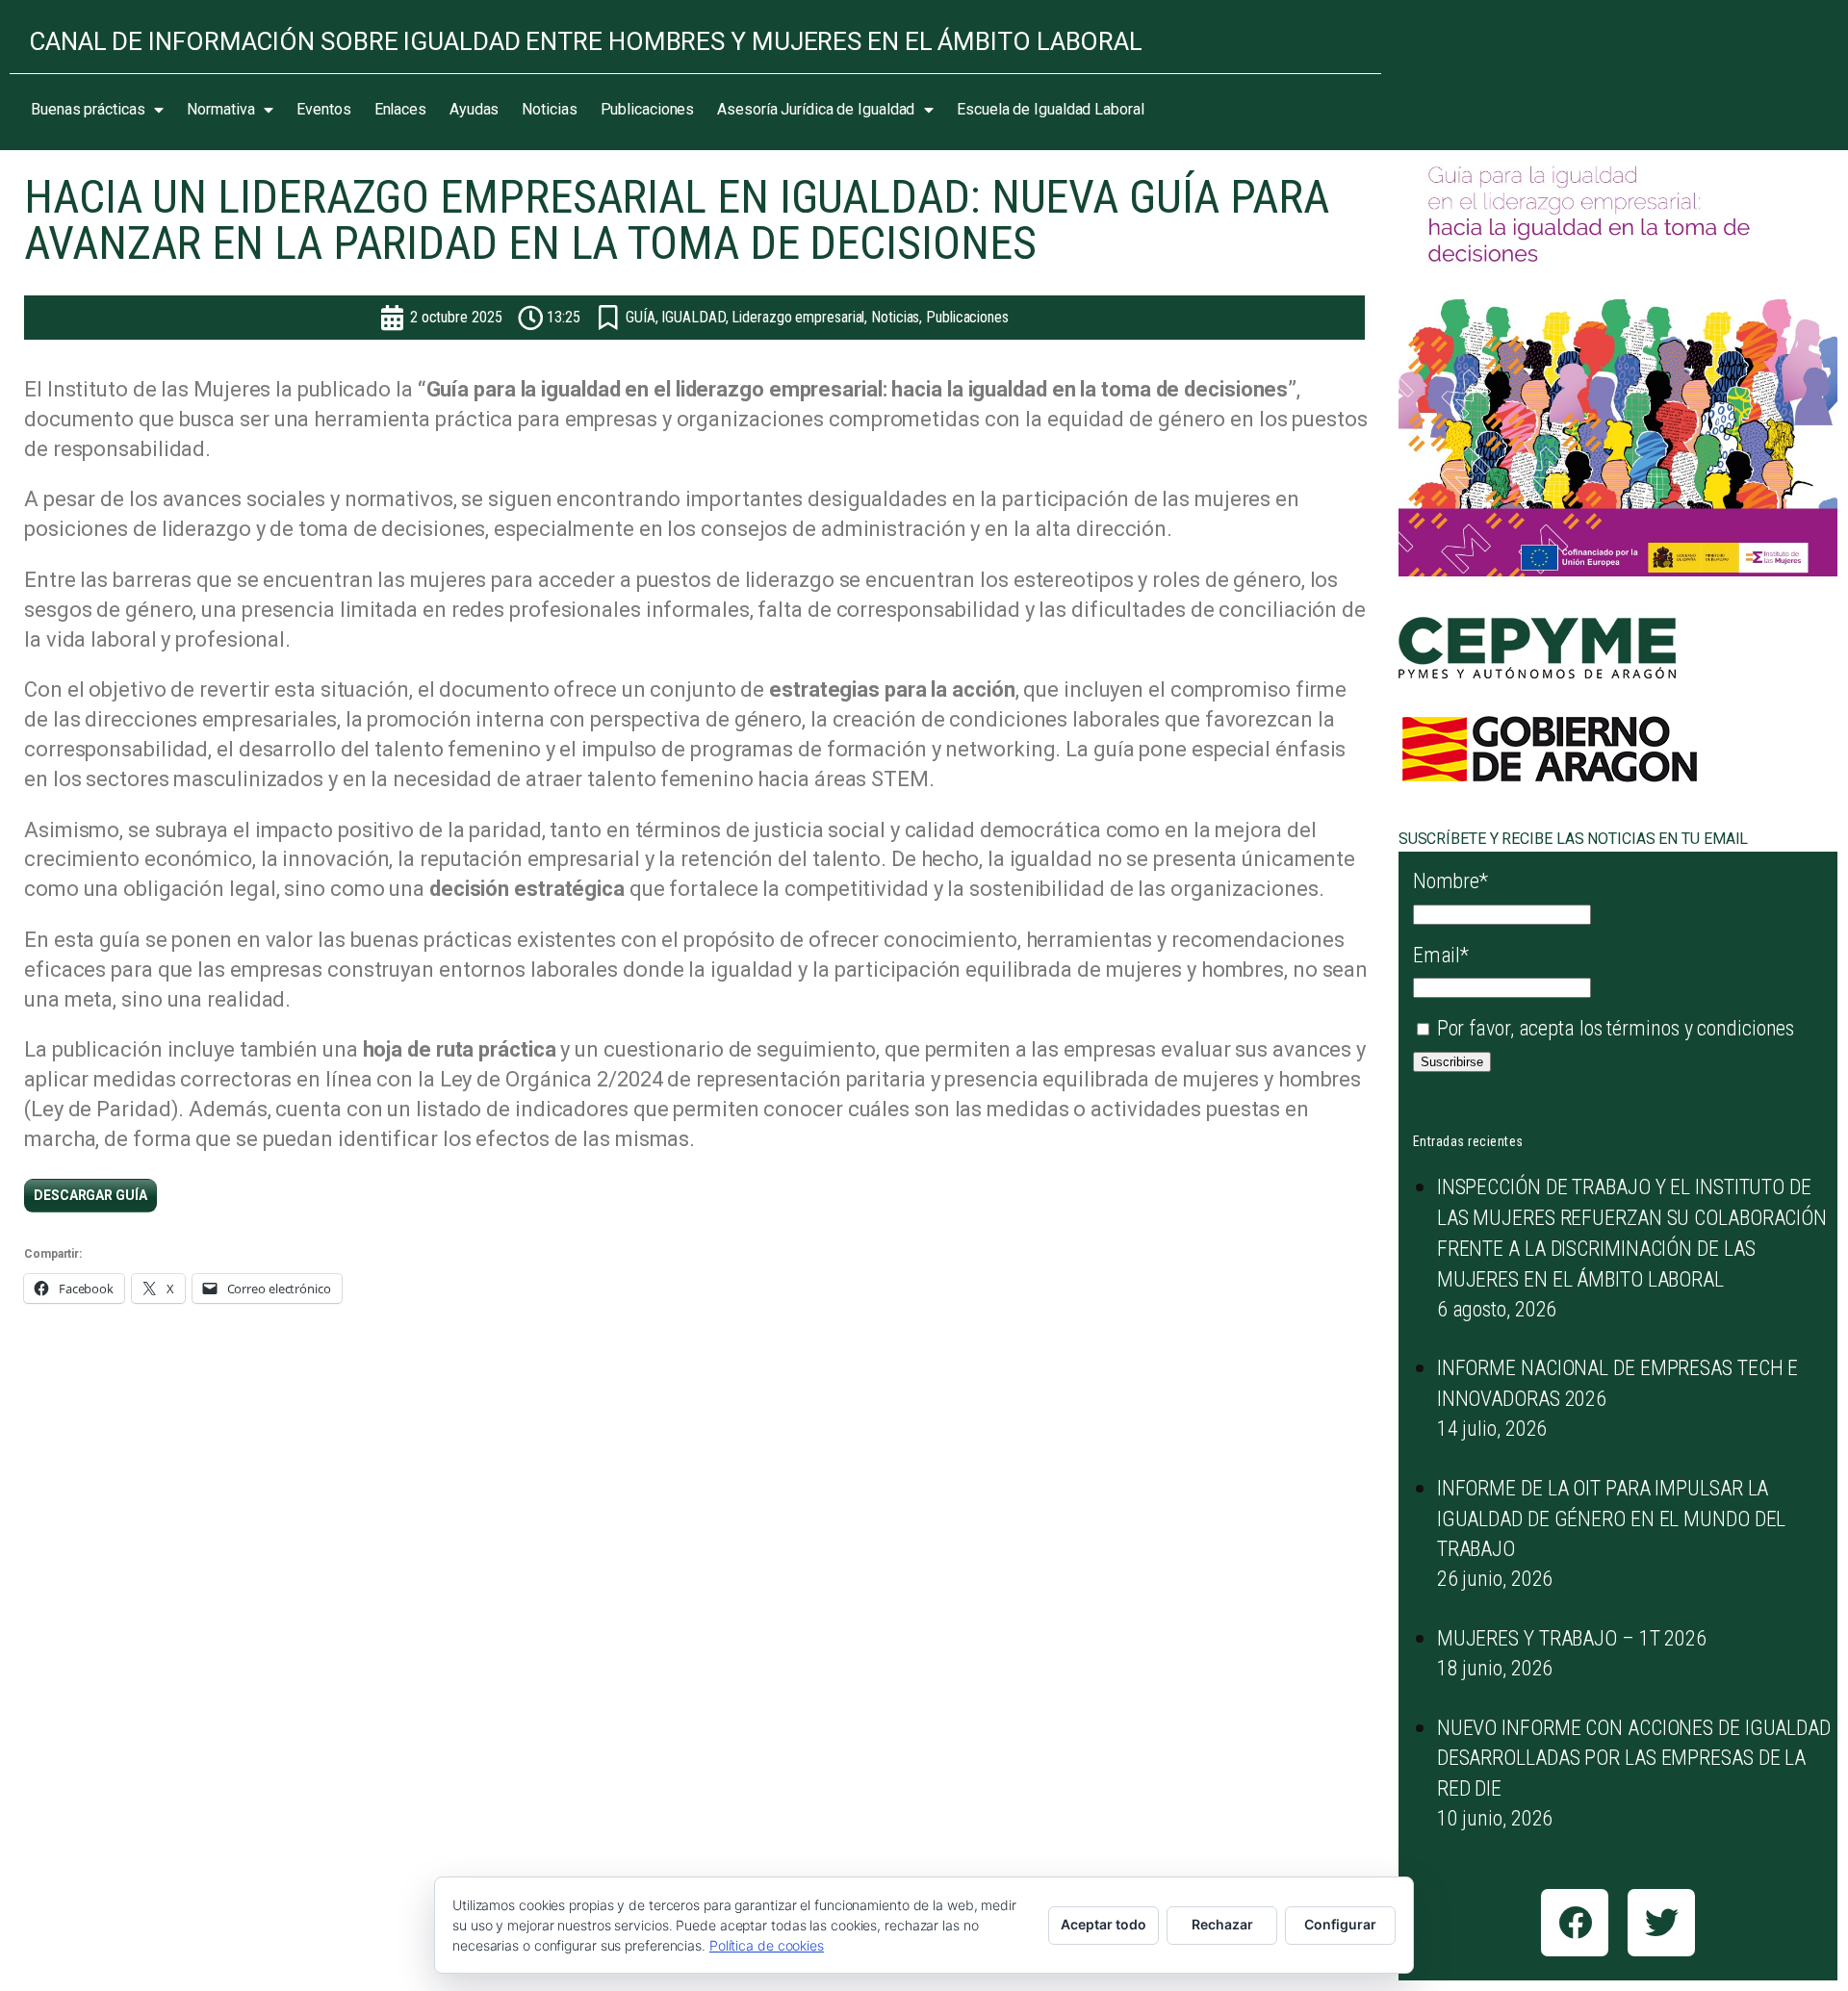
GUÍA (641, 317)
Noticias (549, 109)
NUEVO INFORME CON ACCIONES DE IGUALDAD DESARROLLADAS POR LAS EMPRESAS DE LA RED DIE (1634, 1759)
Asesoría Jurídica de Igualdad (816, 109)
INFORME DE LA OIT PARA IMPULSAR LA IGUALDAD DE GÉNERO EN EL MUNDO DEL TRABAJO (1612, 1519)
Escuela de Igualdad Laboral (1050, 109)
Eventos (323, 109)
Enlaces (400, 109)
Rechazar (1222, 1924)
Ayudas (474, 109)
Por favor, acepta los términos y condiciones (1614, 1028)
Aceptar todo (1104, 1924)
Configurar (1340, 1924)
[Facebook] (1575, 1923)
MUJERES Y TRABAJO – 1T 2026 (1572, 1638)
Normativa (220, 109)
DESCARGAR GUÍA (90, 1195)
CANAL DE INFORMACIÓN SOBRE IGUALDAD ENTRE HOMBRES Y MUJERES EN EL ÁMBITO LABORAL (586, 41)
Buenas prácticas (88, 109)
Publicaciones (648, 109)
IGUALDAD (693, 317)
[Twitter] (1661, 1923)
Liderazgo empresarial (798, 317)
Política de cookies (767, 1945)
